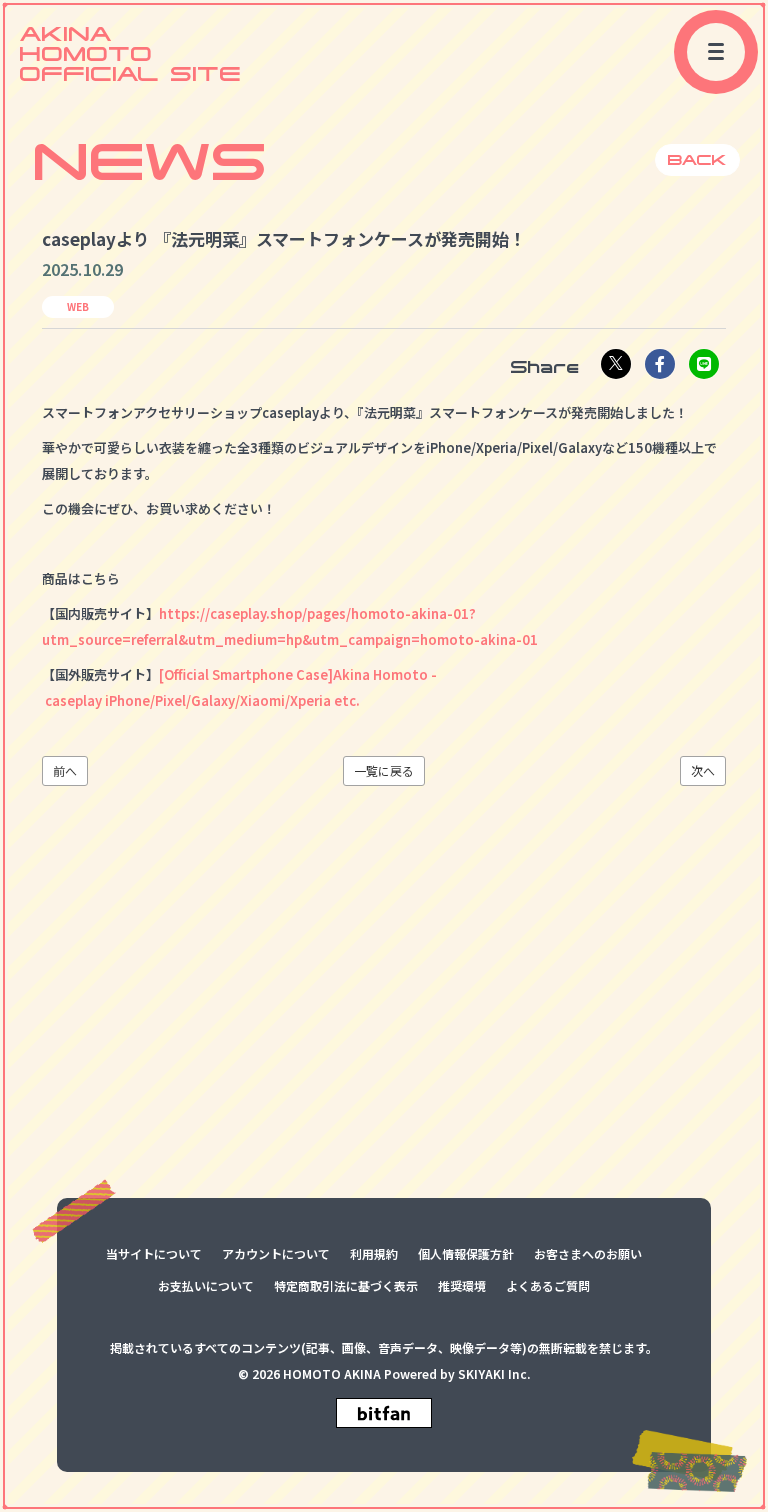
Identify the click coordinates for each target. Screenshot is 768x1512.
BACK (697, 159)
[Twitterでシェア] (616, 364)
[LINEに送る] (704, 364)
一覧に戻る (384, 771)
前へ (65, 771)
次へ (703, 771)
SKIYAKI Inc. (494, 1374)
